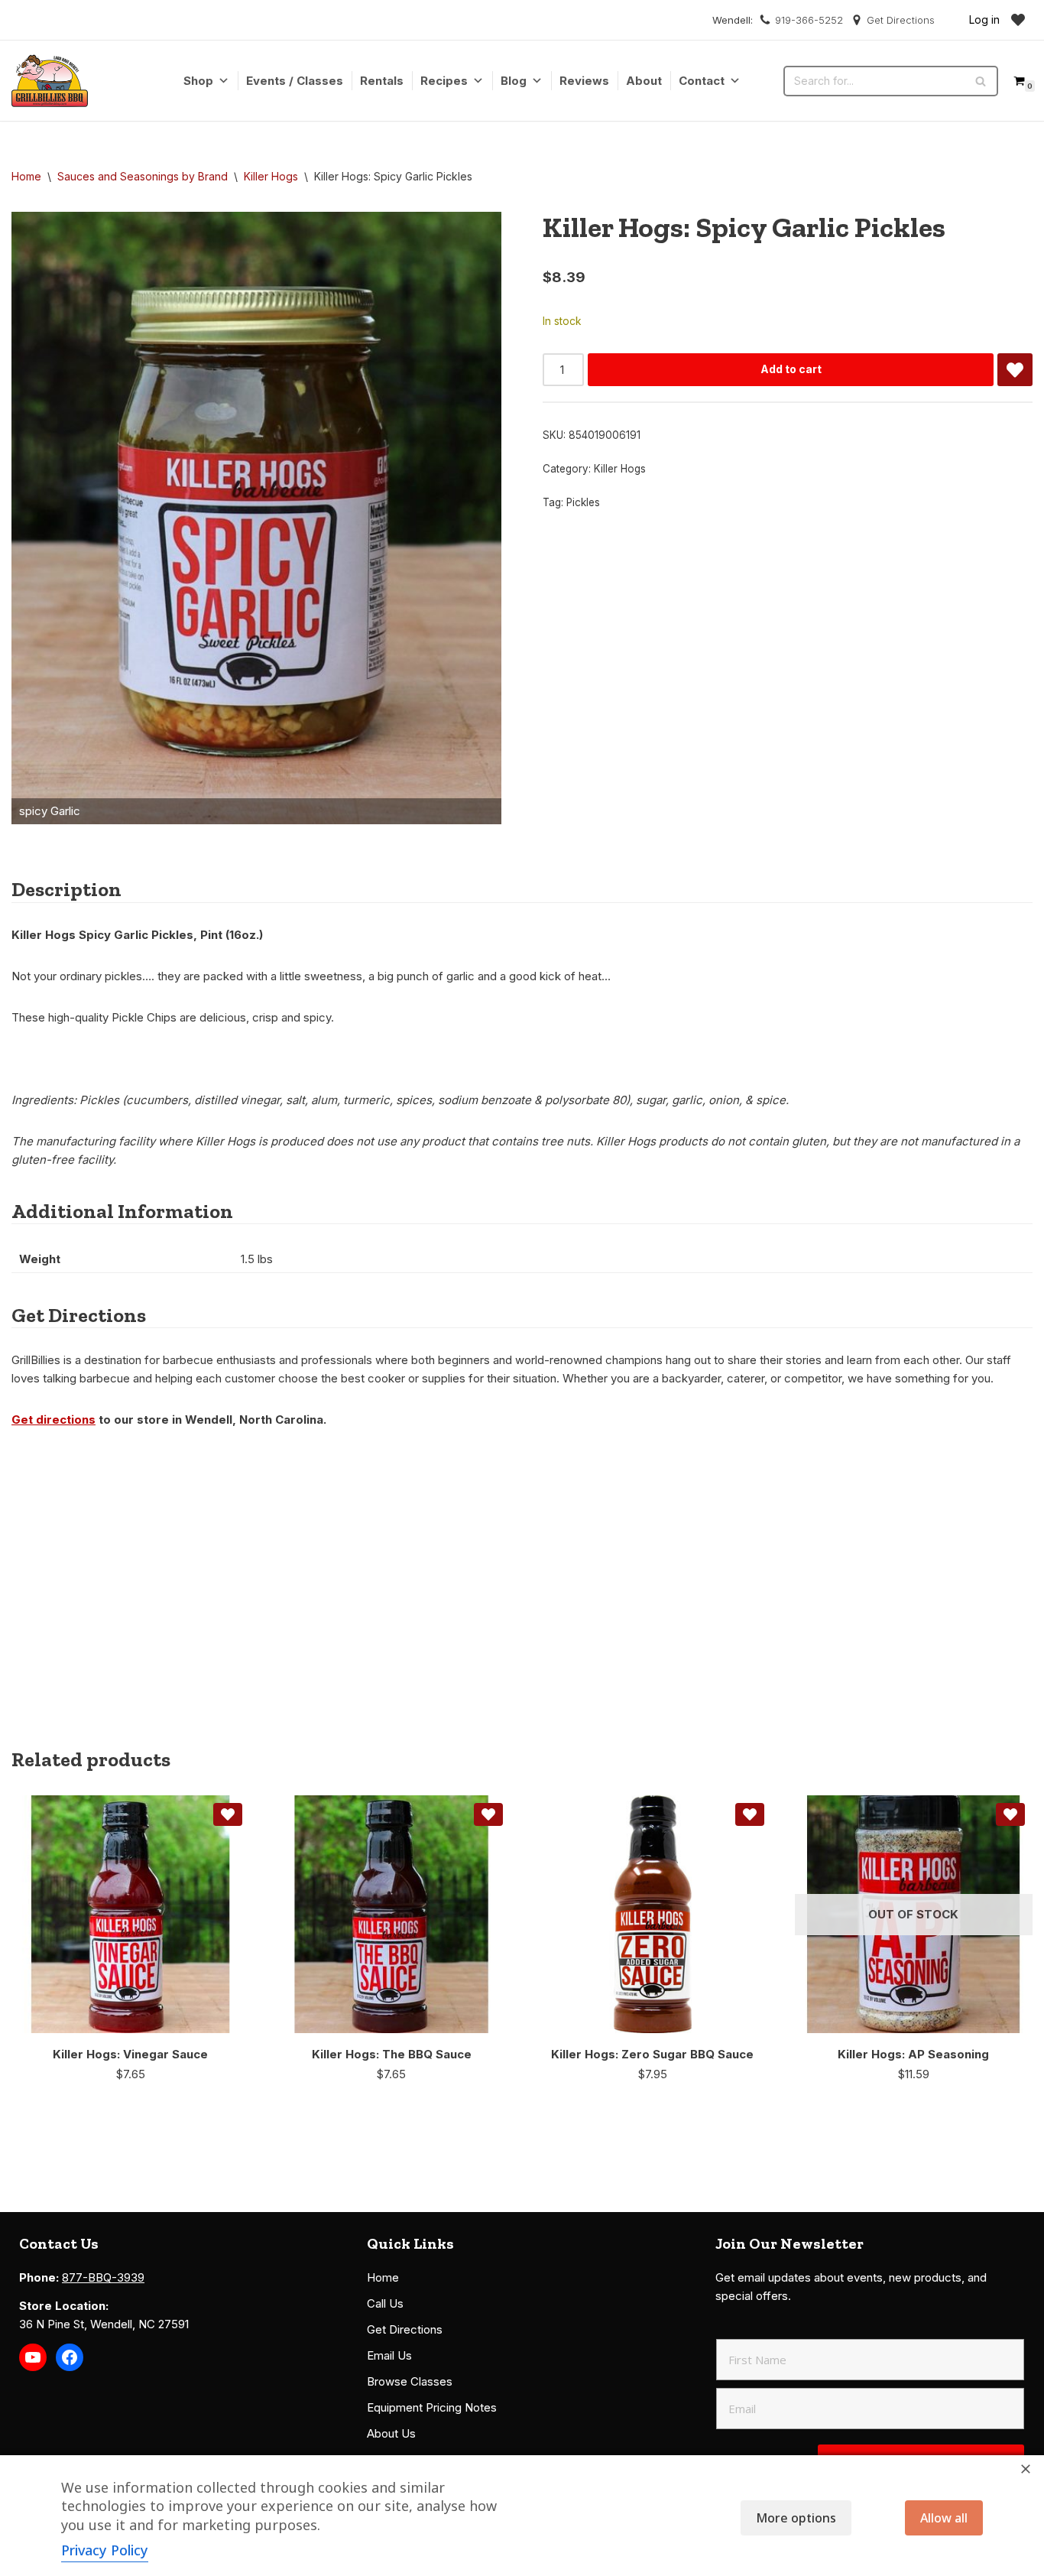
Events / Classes (295, 81)
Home (26, 176)
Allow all (944, 2518)
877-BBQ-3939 (103, 2277)
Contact (702, 81)
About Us (391, 2433)
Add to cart (791, 369)
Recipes (444, 81)
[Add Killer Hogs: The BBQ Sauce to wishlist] (488, 1814)
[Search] (981, 81)
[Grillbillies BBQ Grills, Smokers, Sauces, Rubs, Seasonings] (50, 81)
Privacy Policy (105, 2550)
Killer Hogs (271, 176)
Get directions (53, 1420)
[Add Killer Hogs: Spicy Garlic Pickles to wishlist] (1015, 370)
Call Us (385, 2303)
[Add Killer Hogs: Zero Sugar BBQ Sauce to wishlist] (750, 1814)
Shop (198, 81)
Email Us (389, 2355)
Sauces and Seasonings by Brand (143, 176)
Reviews (584, 81)
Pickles (583, 502)
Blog (514, 81)
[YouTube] (33, 2357)
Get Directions (901, 20)
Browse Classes (410, 2381)
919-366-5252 (809, 20)
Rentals (382, 81)
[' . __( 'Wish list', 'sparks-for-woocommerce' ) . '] (1018, 20)
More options (796, 2518)
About (644, 81)
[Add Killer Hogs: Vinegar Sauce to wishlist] (228, 1814)
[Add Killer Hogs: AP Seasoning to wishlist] (1010, 1814)
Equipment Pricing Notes (432, 2407)
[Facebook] (70, 2357)
